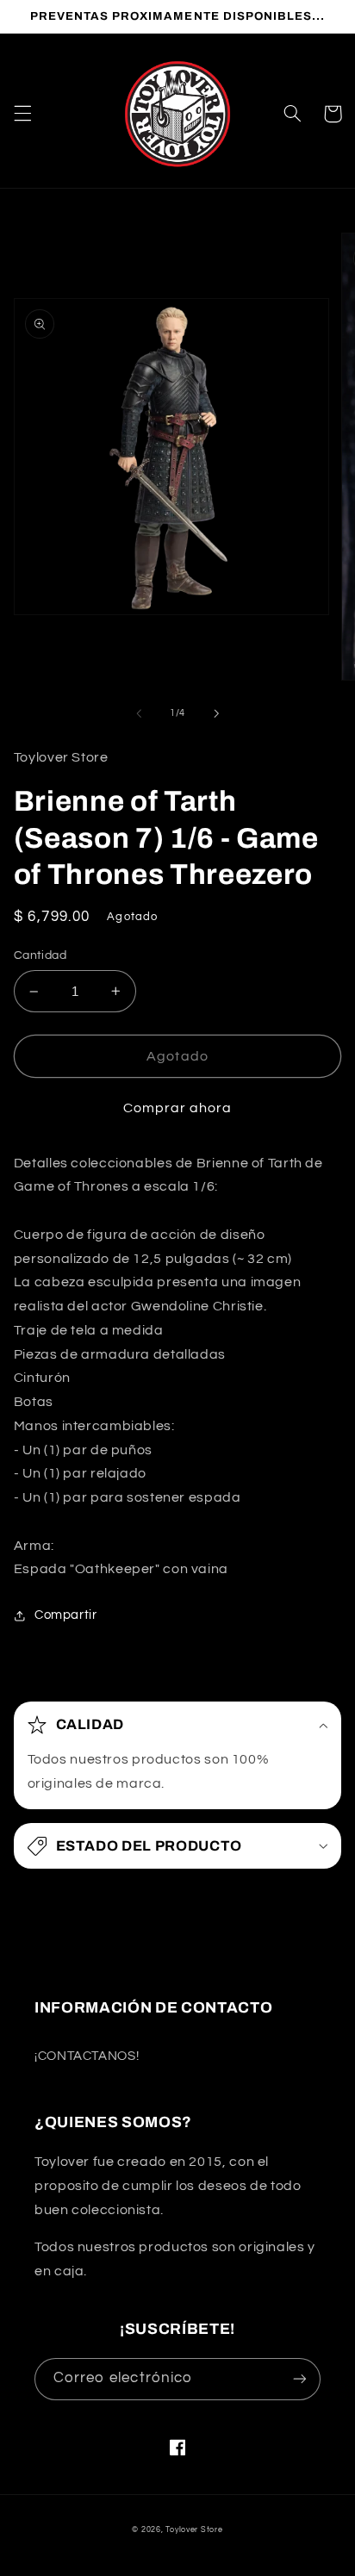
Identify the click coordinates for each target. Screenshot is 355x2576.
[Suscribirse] (300, 2379)
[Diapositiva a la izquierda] (139, 713)
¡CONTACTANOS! (87, 2056)
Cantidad (40, 955)
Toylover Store (194, 2530)
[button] (22, 114)
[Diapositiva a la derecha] (216, 713)
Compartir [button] (66, 1615)
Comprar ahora (178, 1108)
